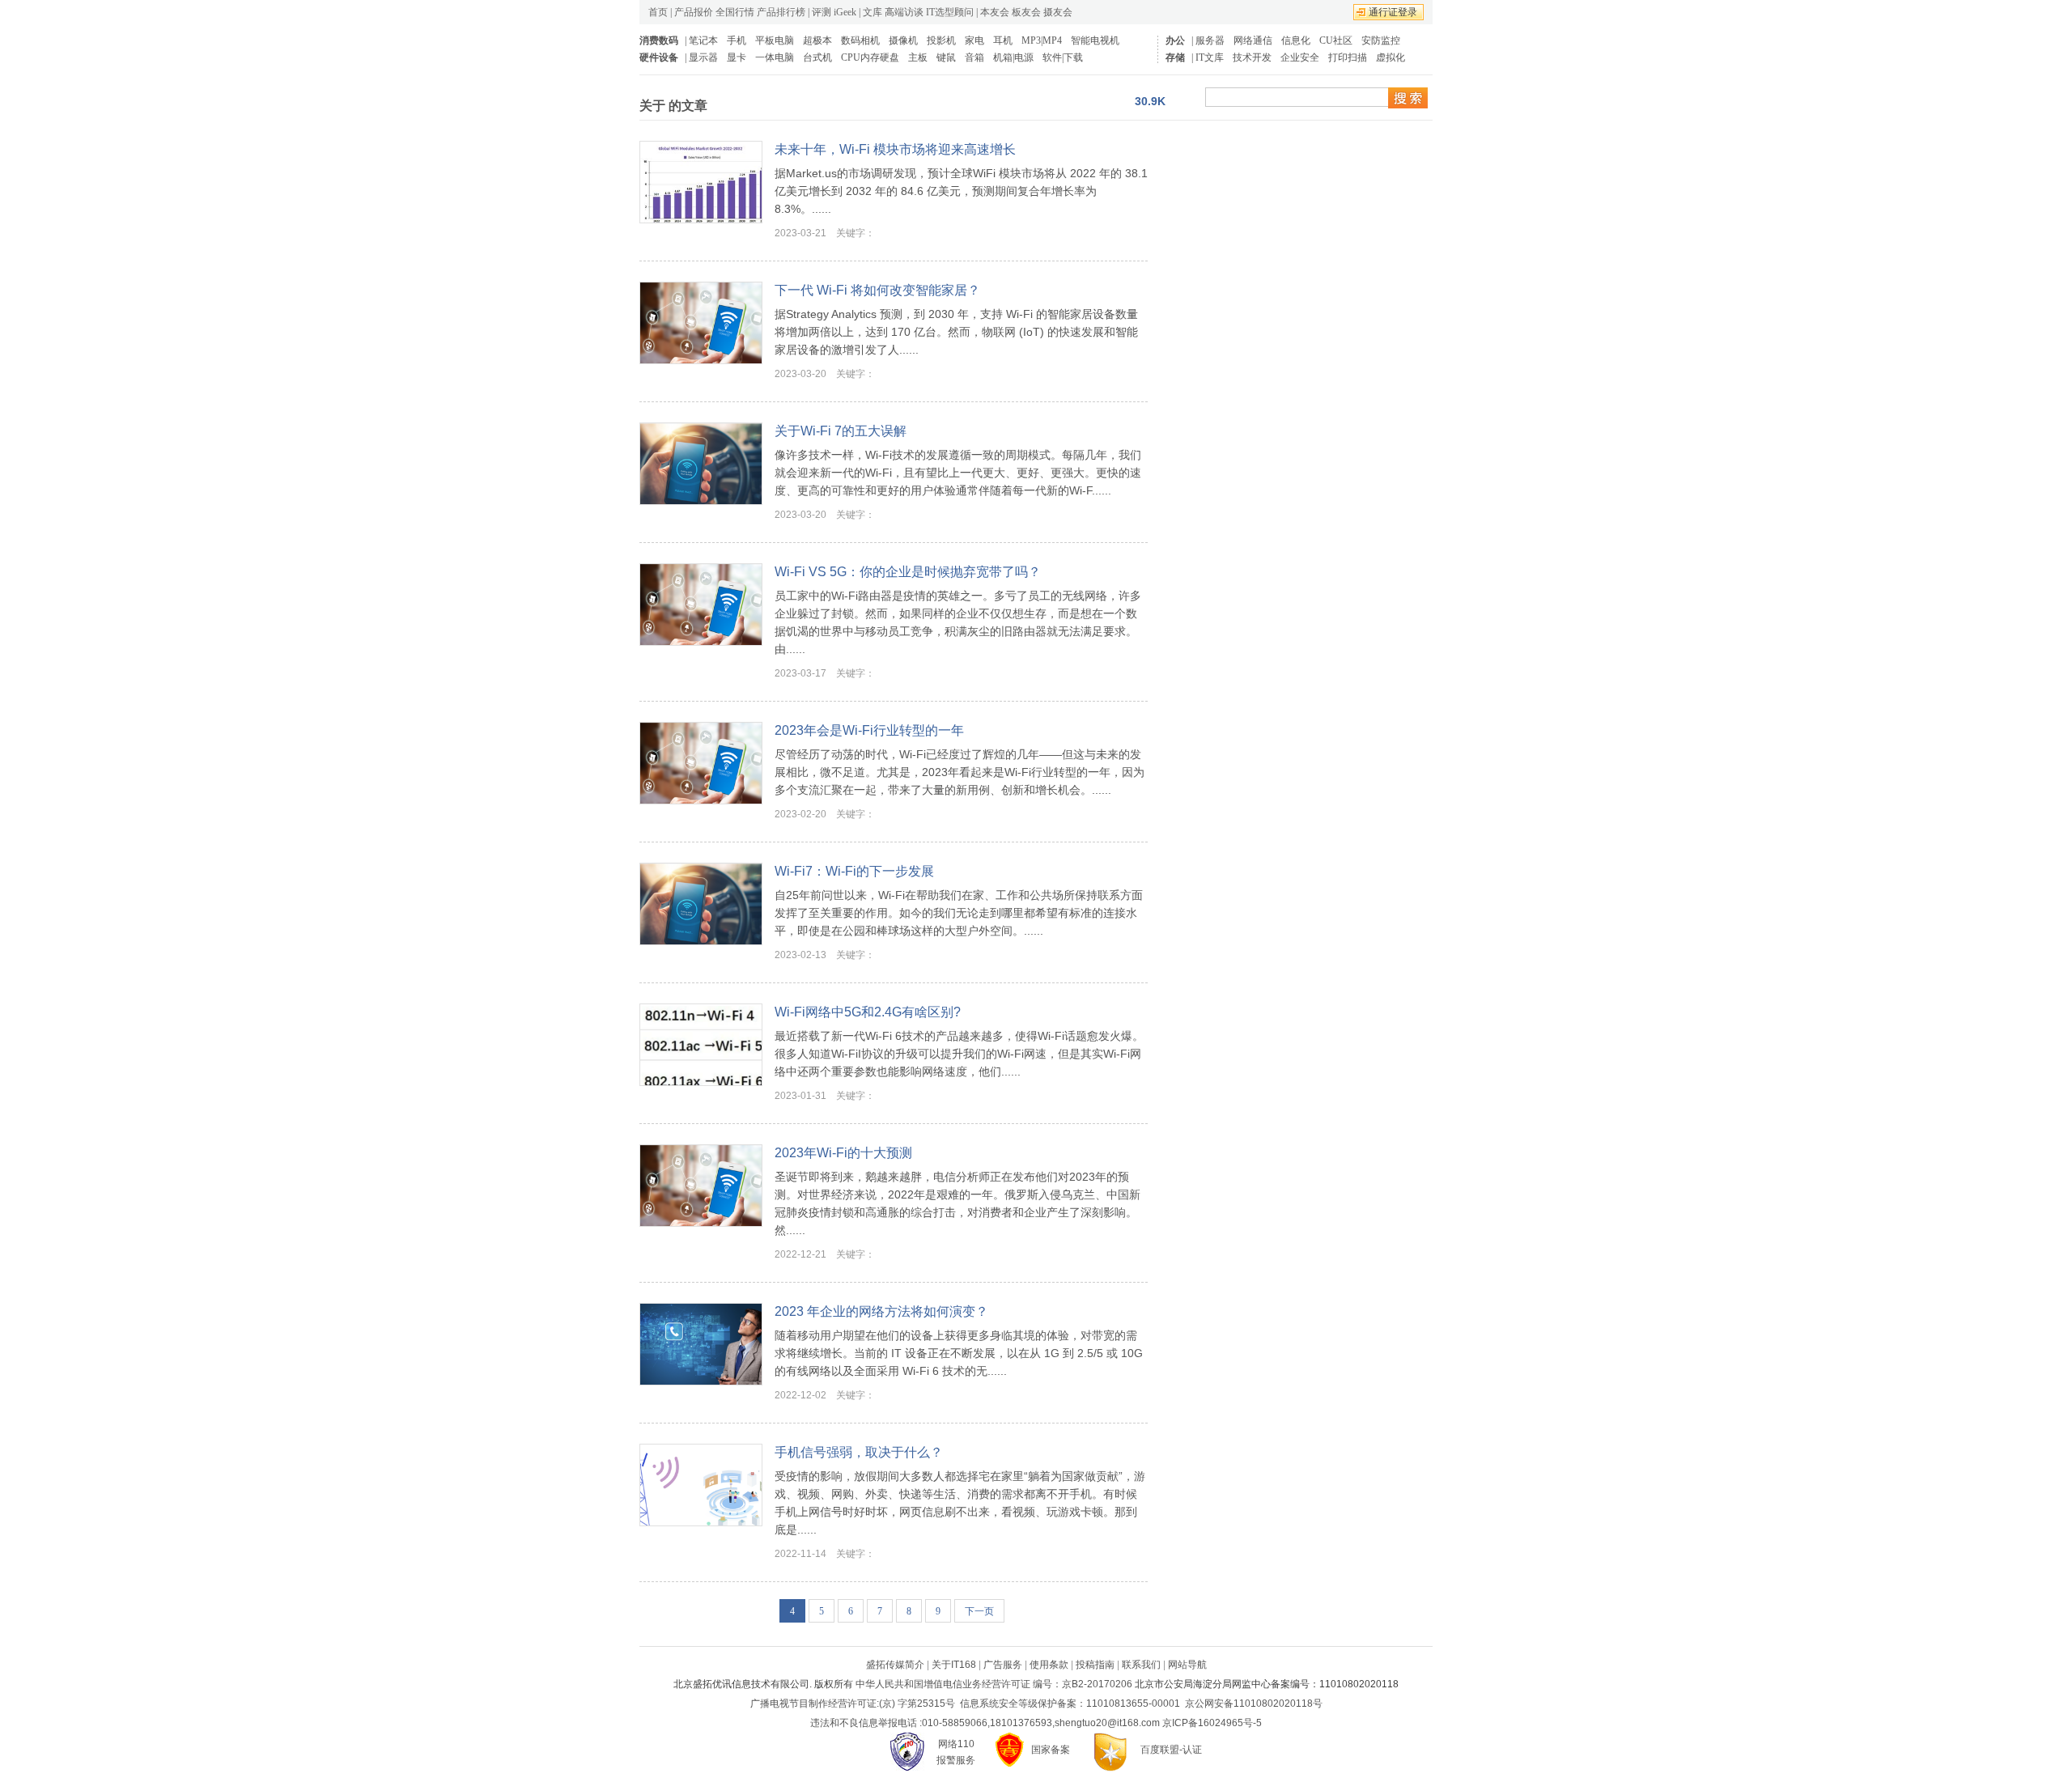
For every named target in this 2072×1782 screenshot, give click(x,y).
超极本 (817, 40)
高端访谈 (904, 12)
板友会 (1026, 12)
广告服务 (1003, 1665)
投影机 (941, 40)
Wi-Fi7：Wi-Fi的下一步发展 (854, 871)
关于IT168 (954, 1665)
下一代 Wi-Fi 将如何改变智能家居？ (877, 290)
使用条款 (1049, 1665)
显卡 (737, 57)
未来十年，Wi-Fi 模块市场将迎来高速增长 (895, 149)
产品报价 (694, 12)
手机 (737, 40)
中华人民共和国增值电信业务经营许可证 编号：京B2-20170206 (994, 1684)
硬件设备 (659, 57)
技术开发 (1252, 57)
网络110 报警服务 (956, 1752)
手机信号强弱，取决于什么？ (859, 1452)
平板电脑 (775, 40)
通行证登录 (1393, 12)
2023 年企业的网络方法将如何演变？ (881, 1311)
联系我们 (1141, 1665)
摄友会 (1058, 12)
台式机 (817, 57)
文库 (873, 12)
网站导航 (1187, 1665)
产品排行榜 (781, 12)
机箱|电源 (1013, 57)
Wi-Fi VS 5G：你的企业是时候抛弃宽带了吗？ (908, 572)
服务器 (1210, 40)
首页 (658, 12)
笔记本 (703, 40)
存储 (1175, 57)
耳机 (1003, 40)
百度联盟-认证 (1171, 1750)
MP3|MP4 (1042, 40)
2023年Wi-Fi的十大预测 (843, 1153)
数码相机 (860, 40)
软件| (1053, 57)
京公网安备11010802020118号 (1254, 1704)
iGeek (845, 12)
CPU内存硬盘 (870, 57)
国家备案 (1051, 1750)
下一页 (979, 1611)
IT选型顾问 (950, 12)
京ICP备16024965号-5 (1212, 1723)
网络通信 (1253, 40)
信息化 (1296, 40)
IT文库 (1210, 57)
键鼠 (946, 57)
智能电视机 (1095, 40)
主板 (918, 57)
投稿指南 (1095, 1665)
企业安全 (1300, 57)
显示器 (703, 57)
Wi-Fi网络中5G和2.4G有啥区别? (868, 1012)
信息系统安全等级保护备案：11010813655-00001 (1070, 1704)
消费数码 (659, 40)
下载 (1073, 57)
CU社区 (1336, 40)
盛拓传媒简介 (895, 1665)
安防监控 (1381, 40)
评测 (822, 12)
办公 (1175, 40)
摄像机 (903, 40)
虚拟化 (1391, 57)
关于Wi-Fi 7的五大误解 (841, 431)
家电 (974, 40)
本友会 (995, 12)
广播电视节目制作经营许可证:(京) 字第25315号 (853, 1704)
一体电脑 (775, 57)
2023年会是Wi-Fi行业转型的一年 (869, 730)
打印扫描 (1348, 57)
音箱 (974, 57)
